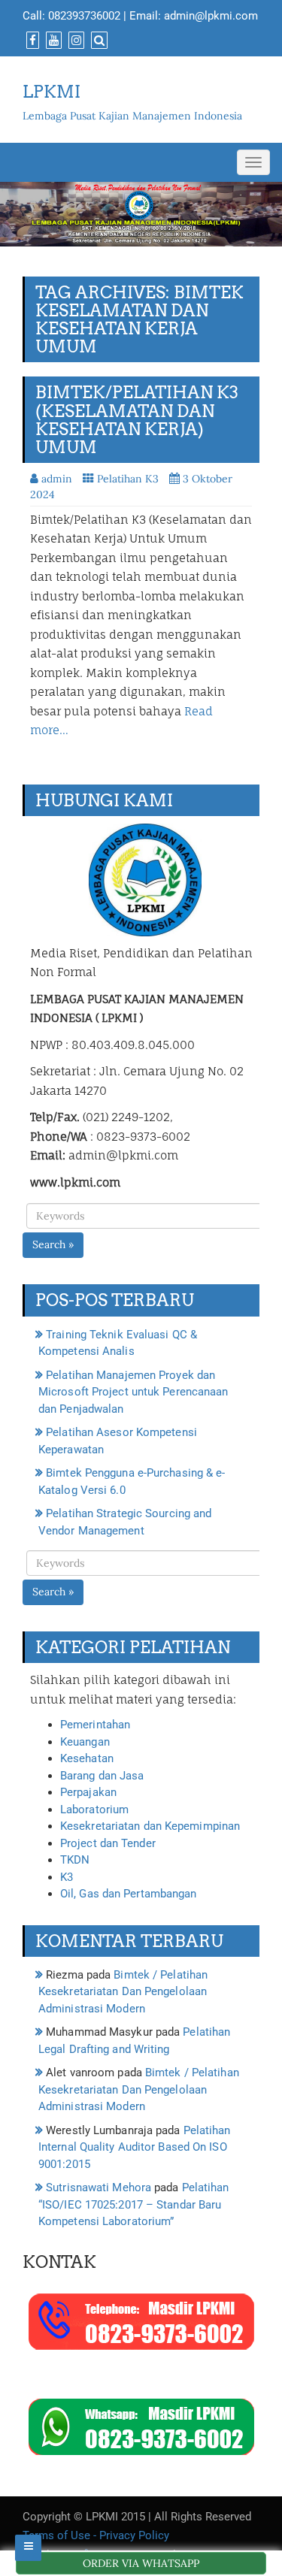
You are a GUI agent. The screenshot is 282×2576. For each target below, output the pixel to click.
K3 (67, 1877)
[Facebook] (31, 41)
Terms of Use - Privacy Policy (96, 2535)
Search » (53, 1244)
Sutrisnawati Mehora (99, 2187)
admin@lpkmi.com (211, 16)
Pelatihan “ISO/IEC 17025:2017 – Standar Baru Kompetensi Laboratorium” (134, 2204)
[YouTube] (52, 41)
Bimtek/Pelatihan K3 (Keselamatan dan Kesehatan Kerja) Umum (137, 420)
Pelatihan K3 (128, 479)
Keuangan (85, 1742)
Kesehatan (87, 1758)
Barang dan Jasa (102, 1776)
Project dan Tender (108, 1843)
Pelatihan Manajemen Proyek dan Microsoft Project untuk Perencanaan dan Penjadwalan (133, 1392)
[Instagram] (74, 41)
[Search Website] (97, 41)
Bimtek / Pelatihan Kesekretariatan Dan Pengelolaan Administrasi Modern (123, 1992)
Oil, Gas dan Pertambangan (129, 1894)
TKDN (75, 1860)
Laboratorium (94, 1810)
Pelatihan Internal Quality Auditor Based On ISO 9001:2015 (135, 2147)
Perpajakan (88, 1792)
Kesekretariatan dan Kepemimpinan (150, 1826)
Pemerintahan (95, 1725)
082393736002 (84, 16)
